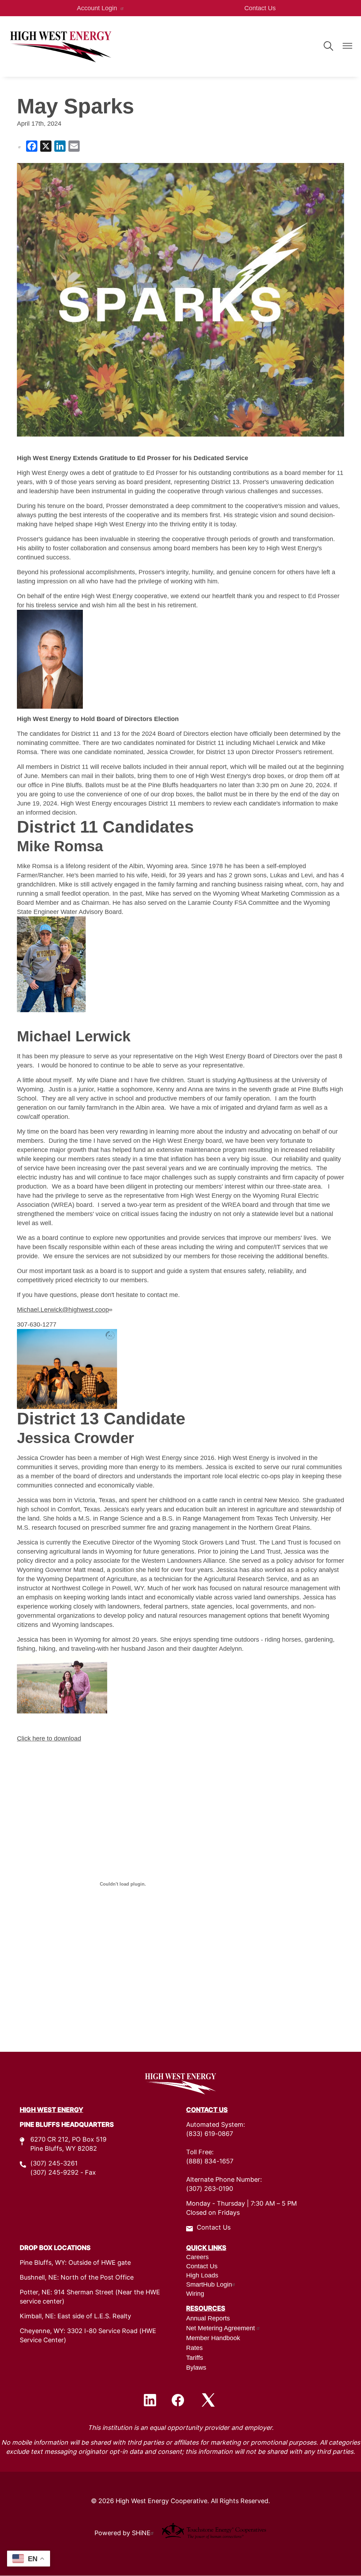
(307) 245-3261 (54, 2164)
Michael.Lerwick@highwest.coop (63, 1310)
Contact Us (260, 8)
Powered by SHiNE (123, 2534)
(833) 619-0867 (210, 2134)
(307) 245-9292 (54, 2173)
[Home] (61, 46)
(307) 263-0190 (210, 2189)
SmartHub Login (209, 2284)
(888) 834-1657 (210, 2162)
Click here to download (49, 1738)
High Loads (202, 2275)
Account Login (97, 8)
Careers (197, 2257)
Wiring (195, 2294)
